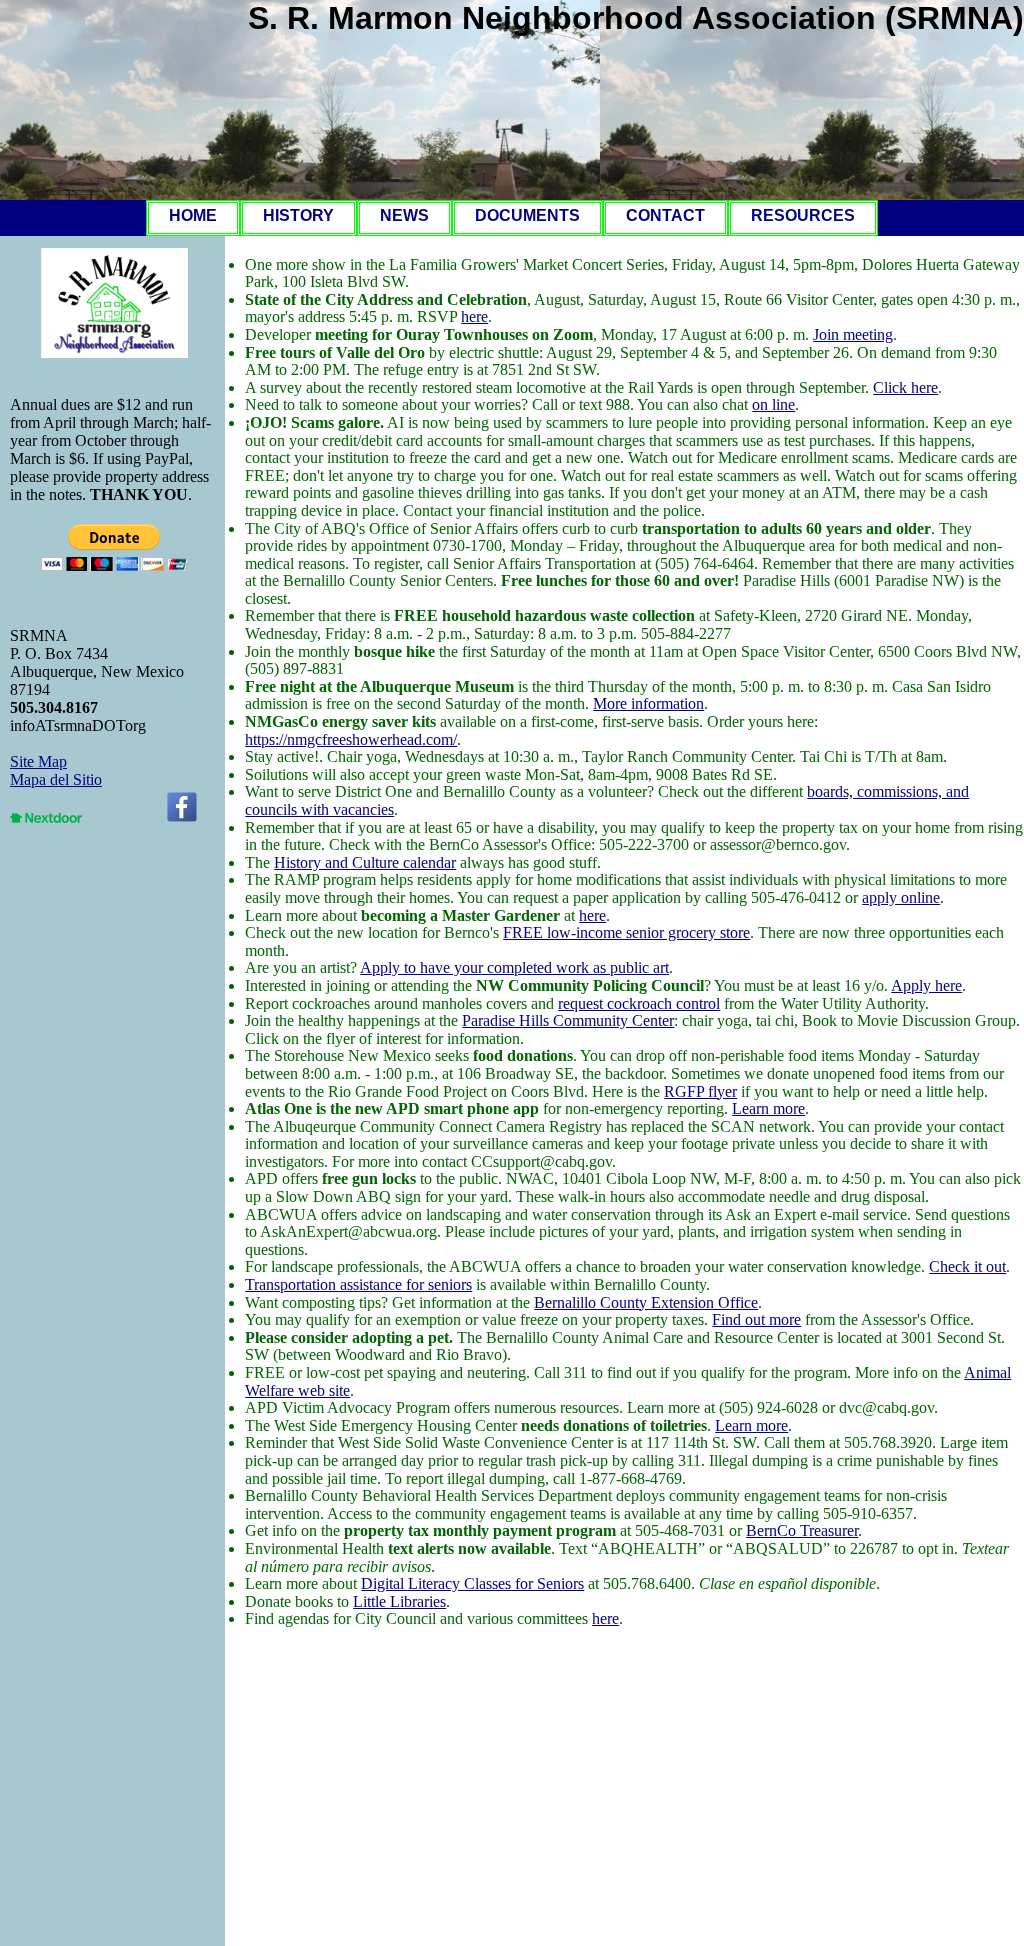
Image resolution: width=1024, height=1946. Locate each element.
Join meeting (853, 334)
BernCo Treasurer (802, 1530)
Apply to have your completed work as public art (514, 967)
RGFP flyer (700, 1091)
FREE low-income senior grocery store (626, 932)
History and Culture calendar (365, 862)
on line (773, 404)
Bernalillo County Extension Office (646, 1302)
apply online (901, 897)
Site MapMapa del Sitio (56, 770)
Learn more (768, 1108)
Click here (905, 387)
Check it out (967, 1266)
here (474, 316)
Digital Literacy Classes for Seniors (472, 1583)
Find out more (756, 1319)
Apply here (926, 985)
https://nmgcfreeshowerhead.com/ (351, 739)
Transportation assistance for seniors (358, 1284)
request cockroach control (639, 1003)
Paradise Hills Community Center (568, 1020)
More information (648, 703)
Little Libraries (399, 1601)
